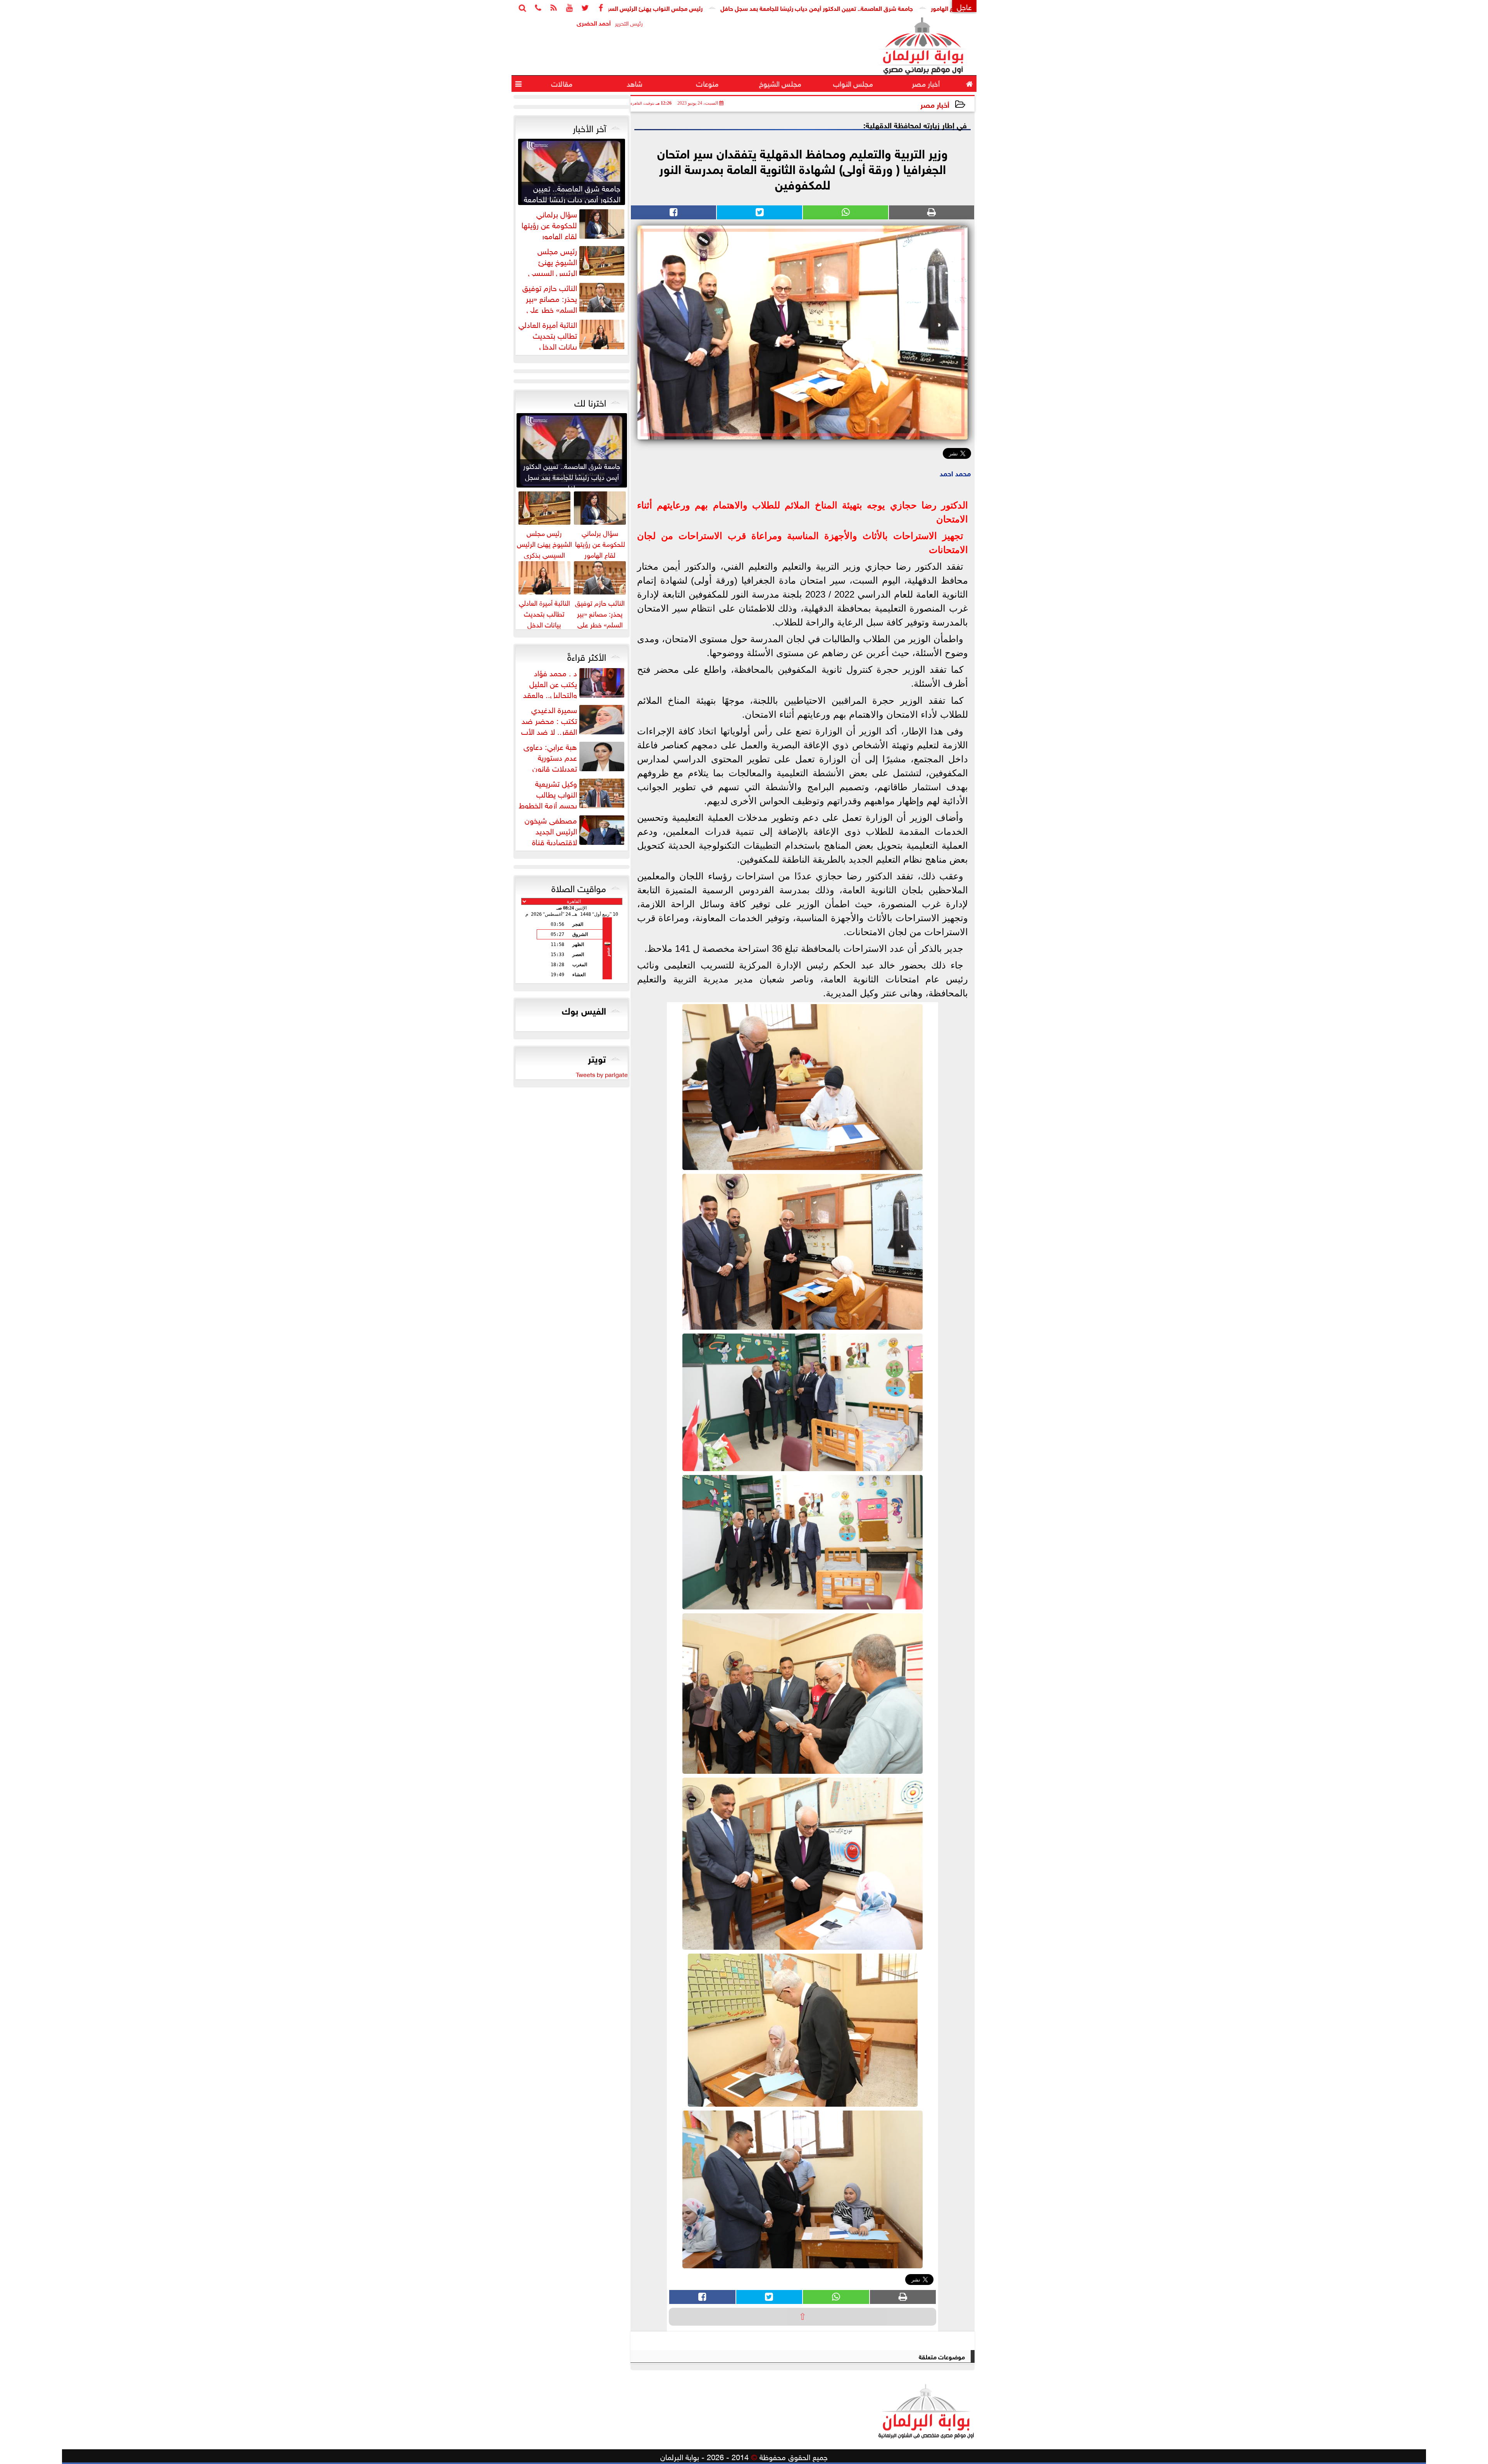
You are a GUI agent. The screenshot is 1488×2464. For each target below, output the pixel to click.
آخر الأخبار (589, 127)
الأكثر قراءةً (587, 656)
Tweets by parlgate (602, 1074)
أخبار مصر (935, 104)
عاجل (964, 6)
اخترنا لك (590, 401)
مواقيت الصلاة (579, 887)
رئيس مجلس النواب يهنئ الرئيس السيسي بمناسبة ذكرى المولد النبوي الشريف (759, 8)
